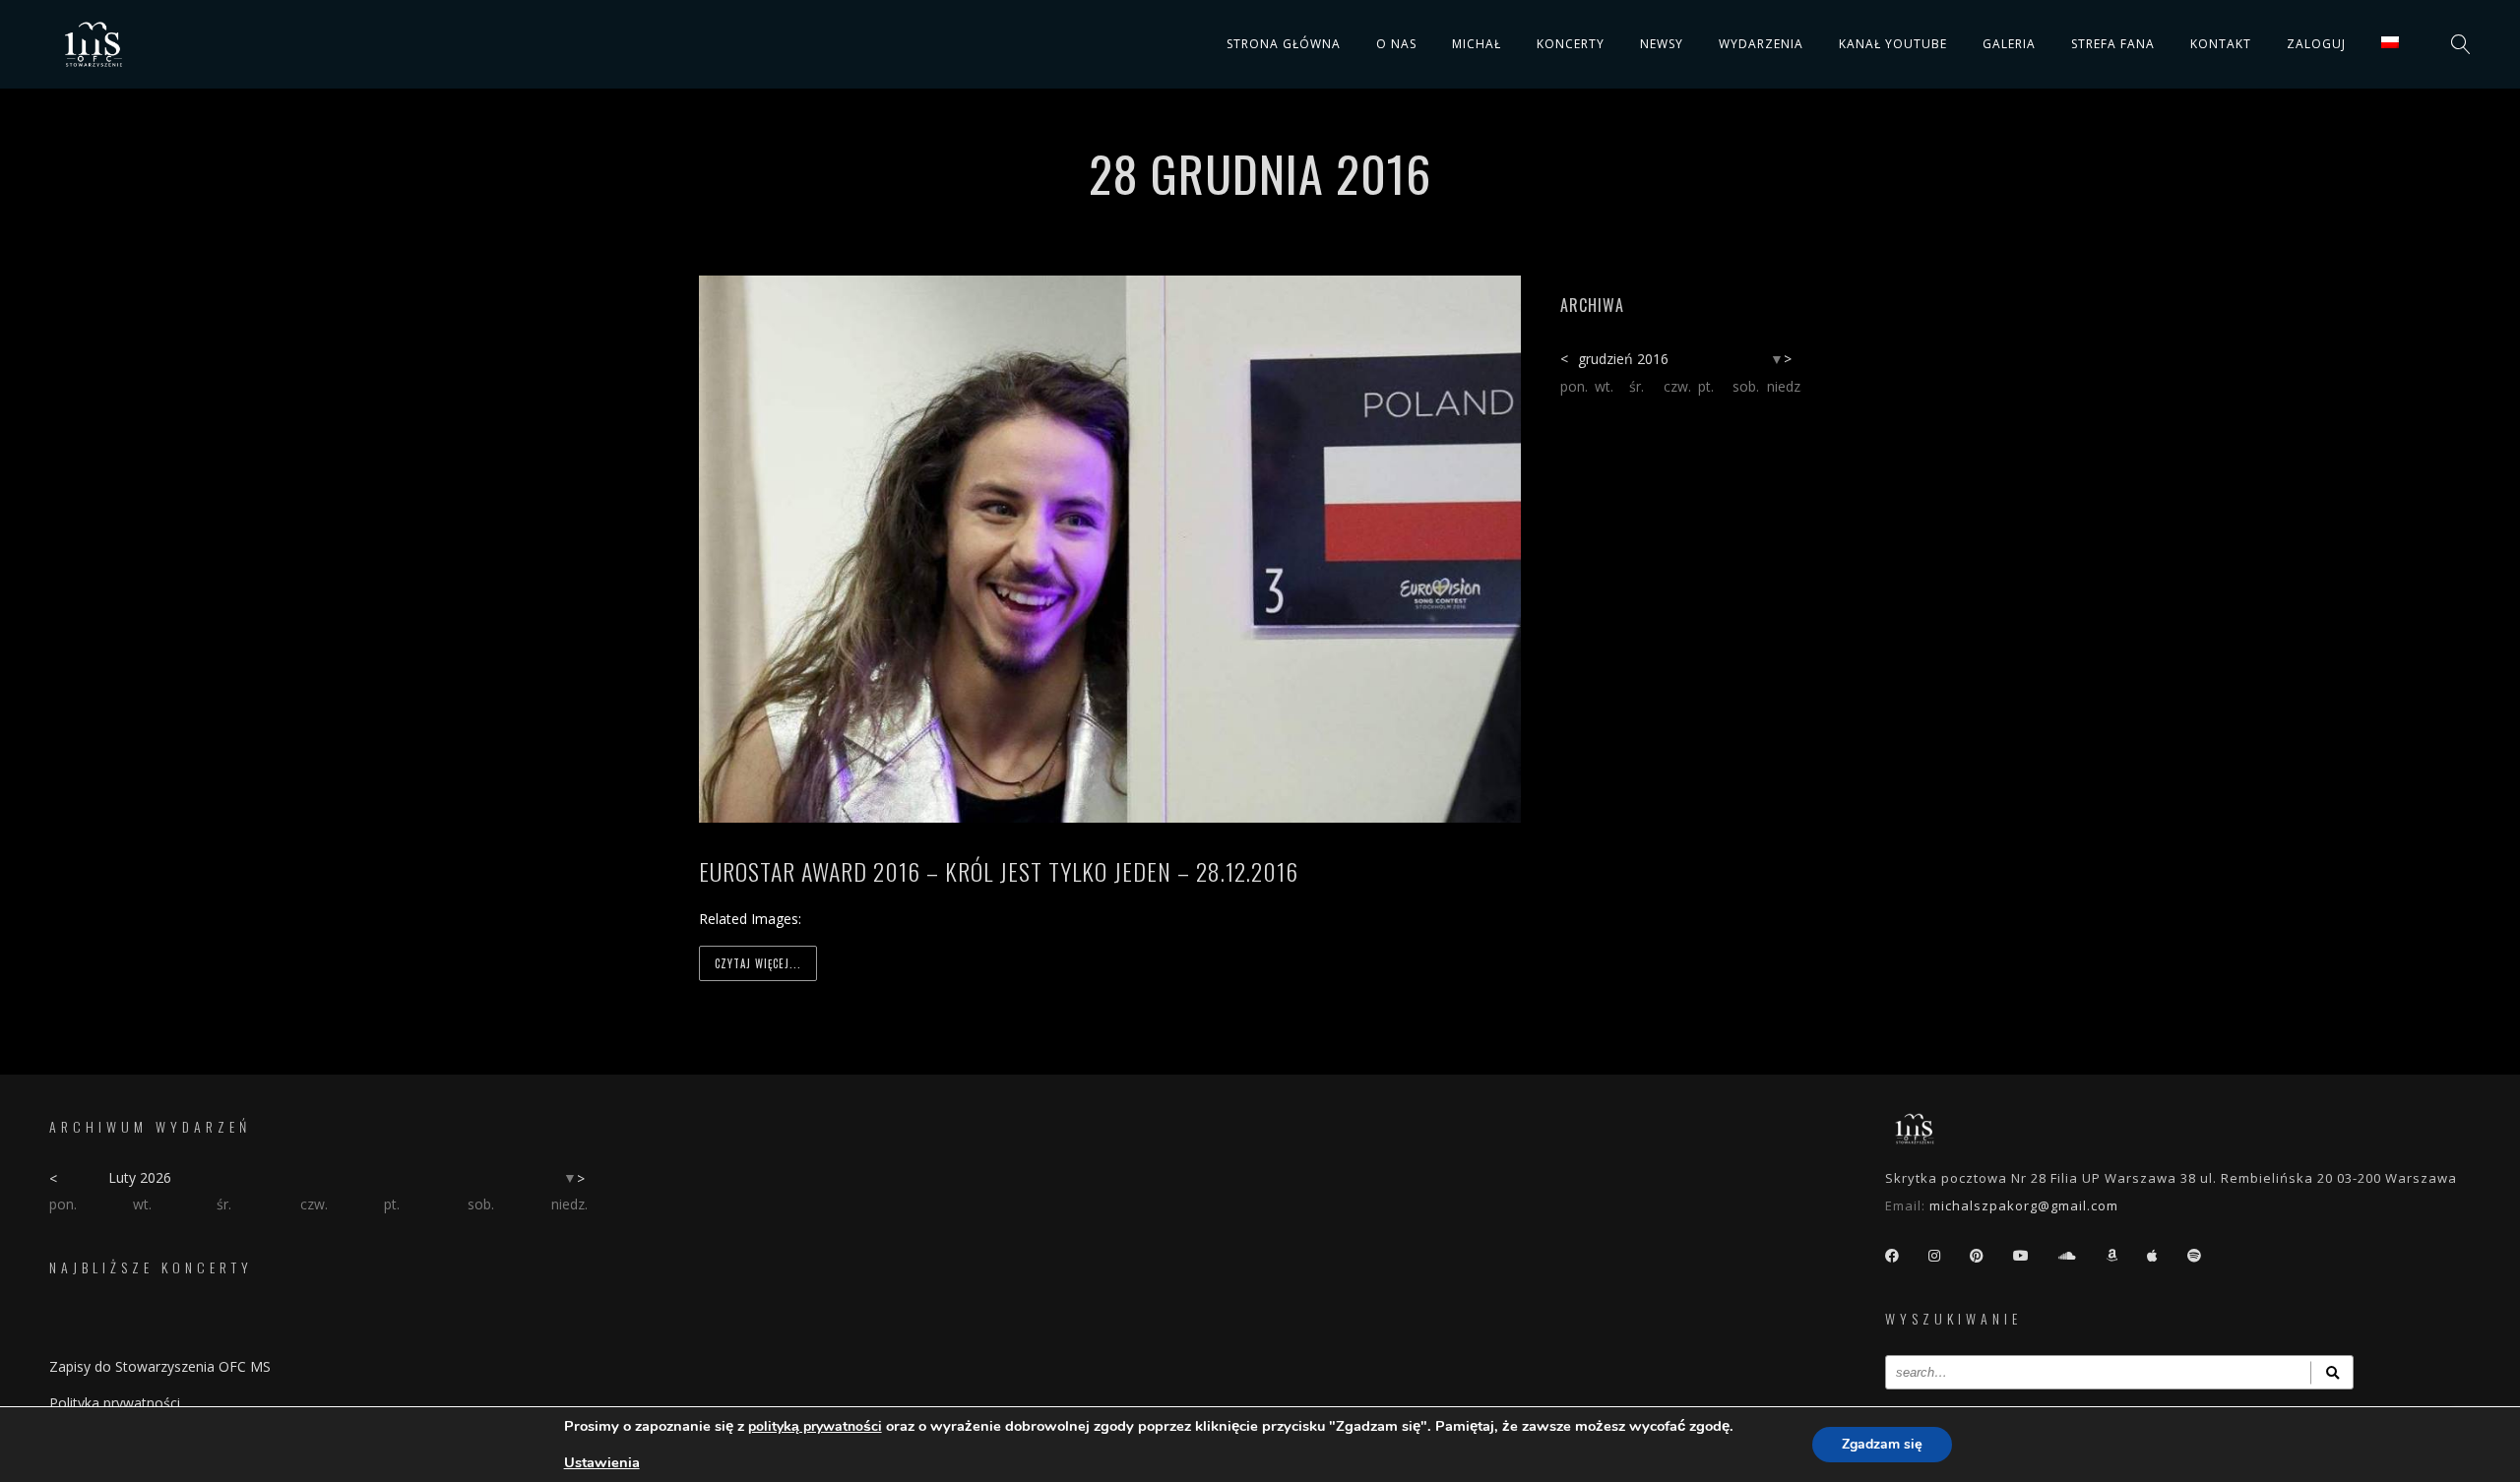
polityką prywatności (815, 1426)
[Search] (2332, 1372)
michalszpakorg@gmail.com (2024, 1205)
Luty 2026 (140, 1177)
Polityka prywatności (115, 1403)
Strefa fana (2113, 44)
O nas (1396, 44)
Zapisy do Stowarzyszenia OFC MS (160, 1366)
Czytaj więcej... (758, 963)
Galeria (2009, 44)
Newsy (1662, 44)
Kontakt (2221, 44)
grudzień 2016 (1623, 359)
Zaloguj (2316, 44)
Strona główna (1284, 44)
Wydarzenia (1761, 44)
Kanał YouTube (1893, 44)
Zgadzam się (1882, 1444)
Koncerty (1571, 44)
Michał (1477, 44)
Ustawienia (602, 1462)
